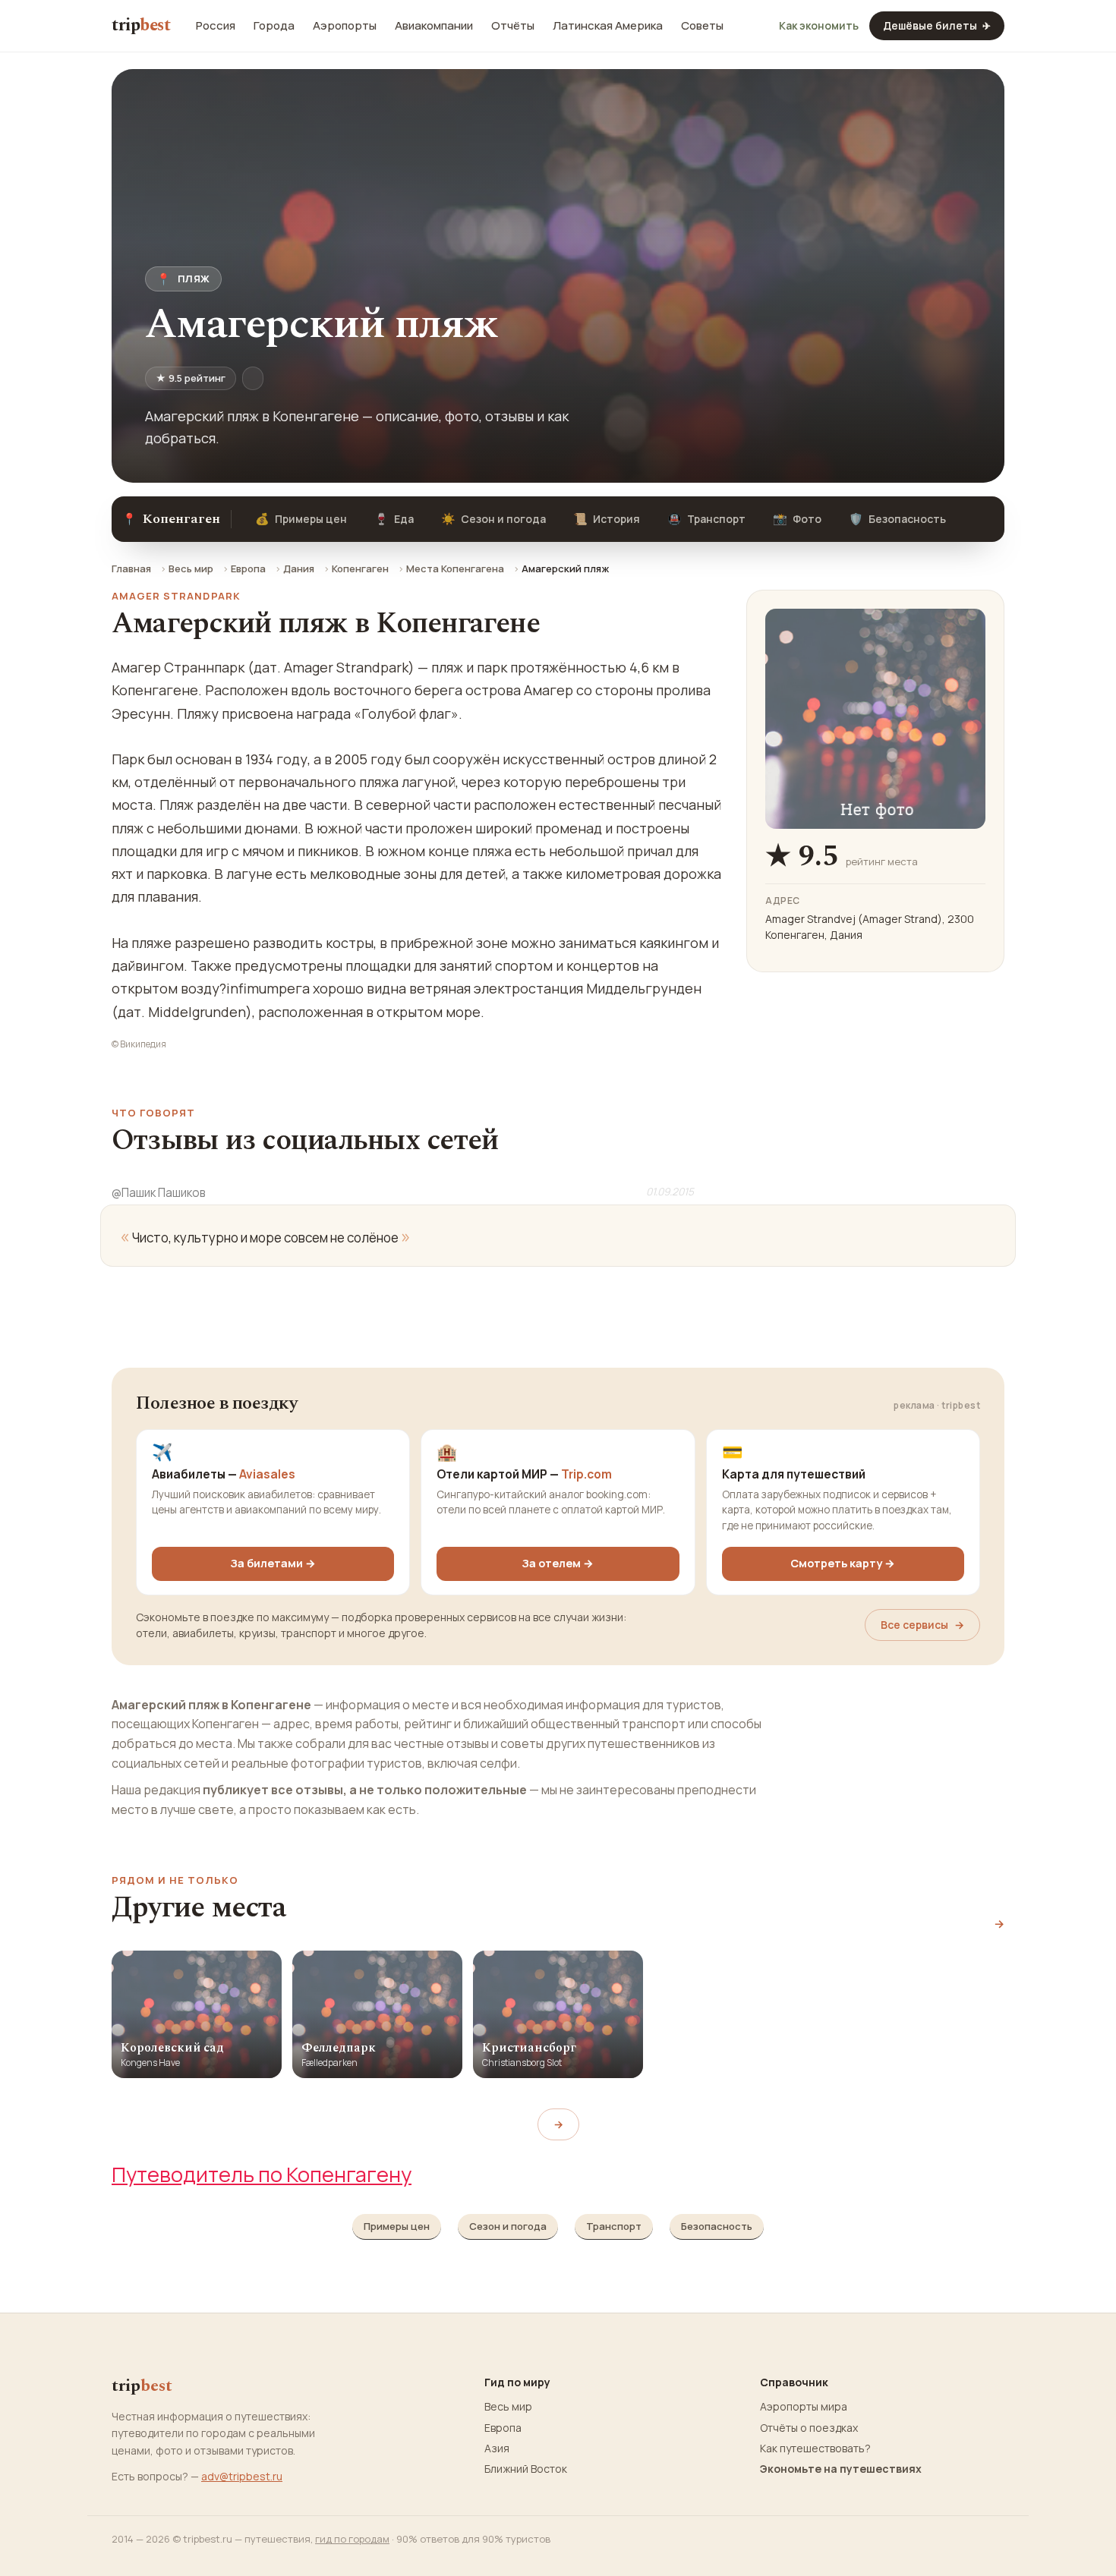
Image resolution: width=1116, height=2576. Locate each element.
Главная (131, 568)
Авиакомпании (434, 26)
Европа (248, 568)
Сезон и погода (493, 519)
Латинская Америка (608, 26)
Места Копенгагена (455, 568)
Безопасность (897, 519)
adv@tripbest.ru (242, 2476)
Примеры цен (301, 519)
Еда (394, 519)
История (607, 519)
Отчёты (513, 26)
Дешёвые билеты (937, 25)
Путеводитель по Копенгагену (262, 2174)
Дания (299, 568)
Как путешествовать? (815, 2448)
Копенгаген (360, 568)
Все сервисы (922, 1625)
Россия (216, 26)
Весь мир (191, 568)
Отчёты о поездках (809, 2428)
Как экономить (819, 26)
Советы (702, 26)
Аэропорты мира (804, 2407)
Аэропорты (345, 26)
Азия (497, 2448)
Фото (797, 519)
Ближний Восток (526, 2469)
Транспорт (706, 519)
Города (274, 26)
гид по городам (352, 2539)
